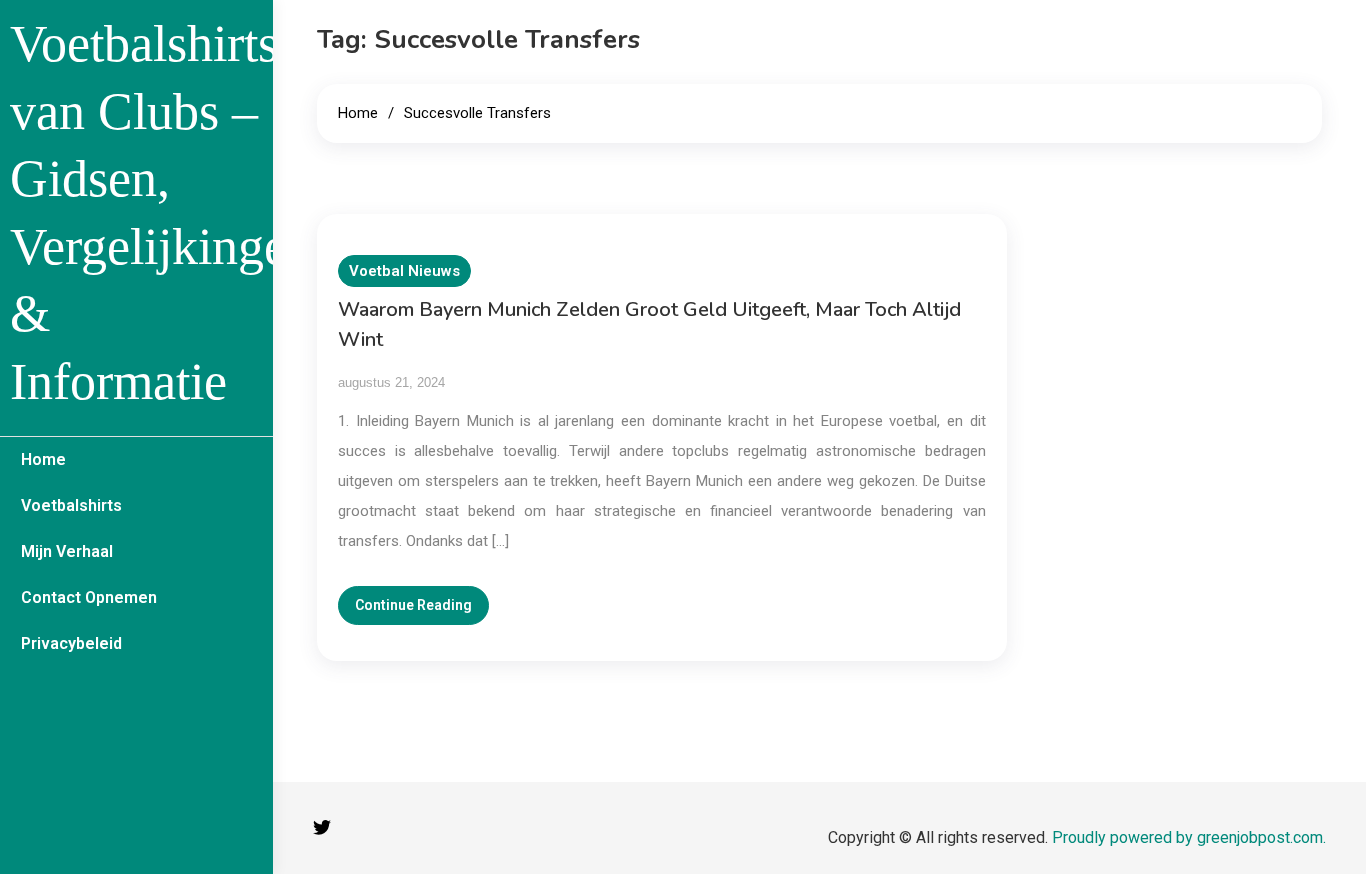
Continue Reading (413, 605)
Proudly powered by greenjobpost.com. (1189, 837)
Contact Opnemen (89, 597)
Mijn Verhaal (67, 551)
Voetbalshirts (71, 505)
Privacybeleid (71, 643)
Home (43, 459)
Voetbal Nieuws (404, 271)
